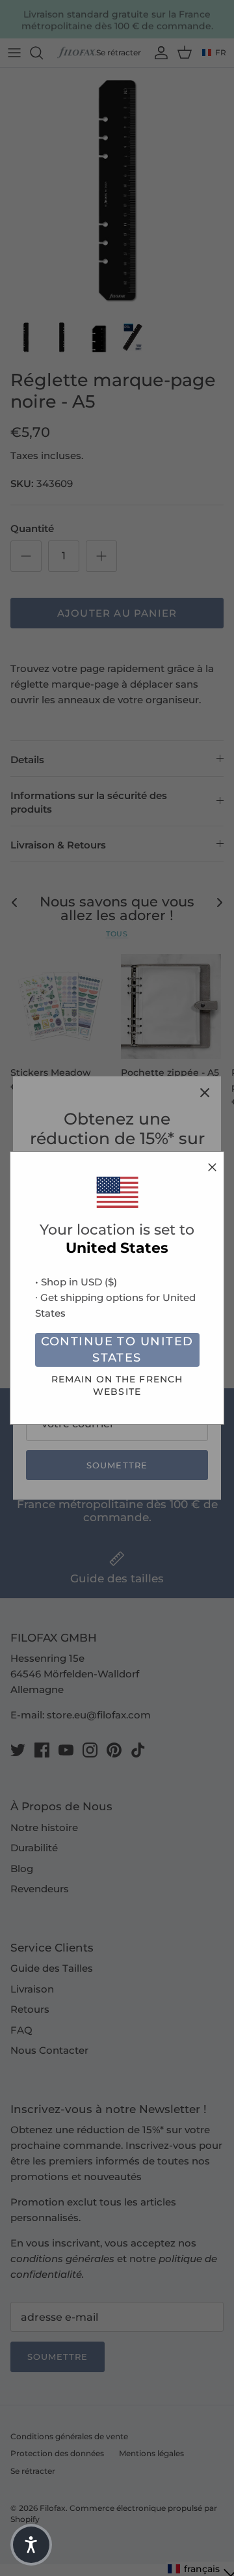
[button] (31, 2545)
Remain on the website (117, 1385)
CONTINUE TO (117, 1350)
